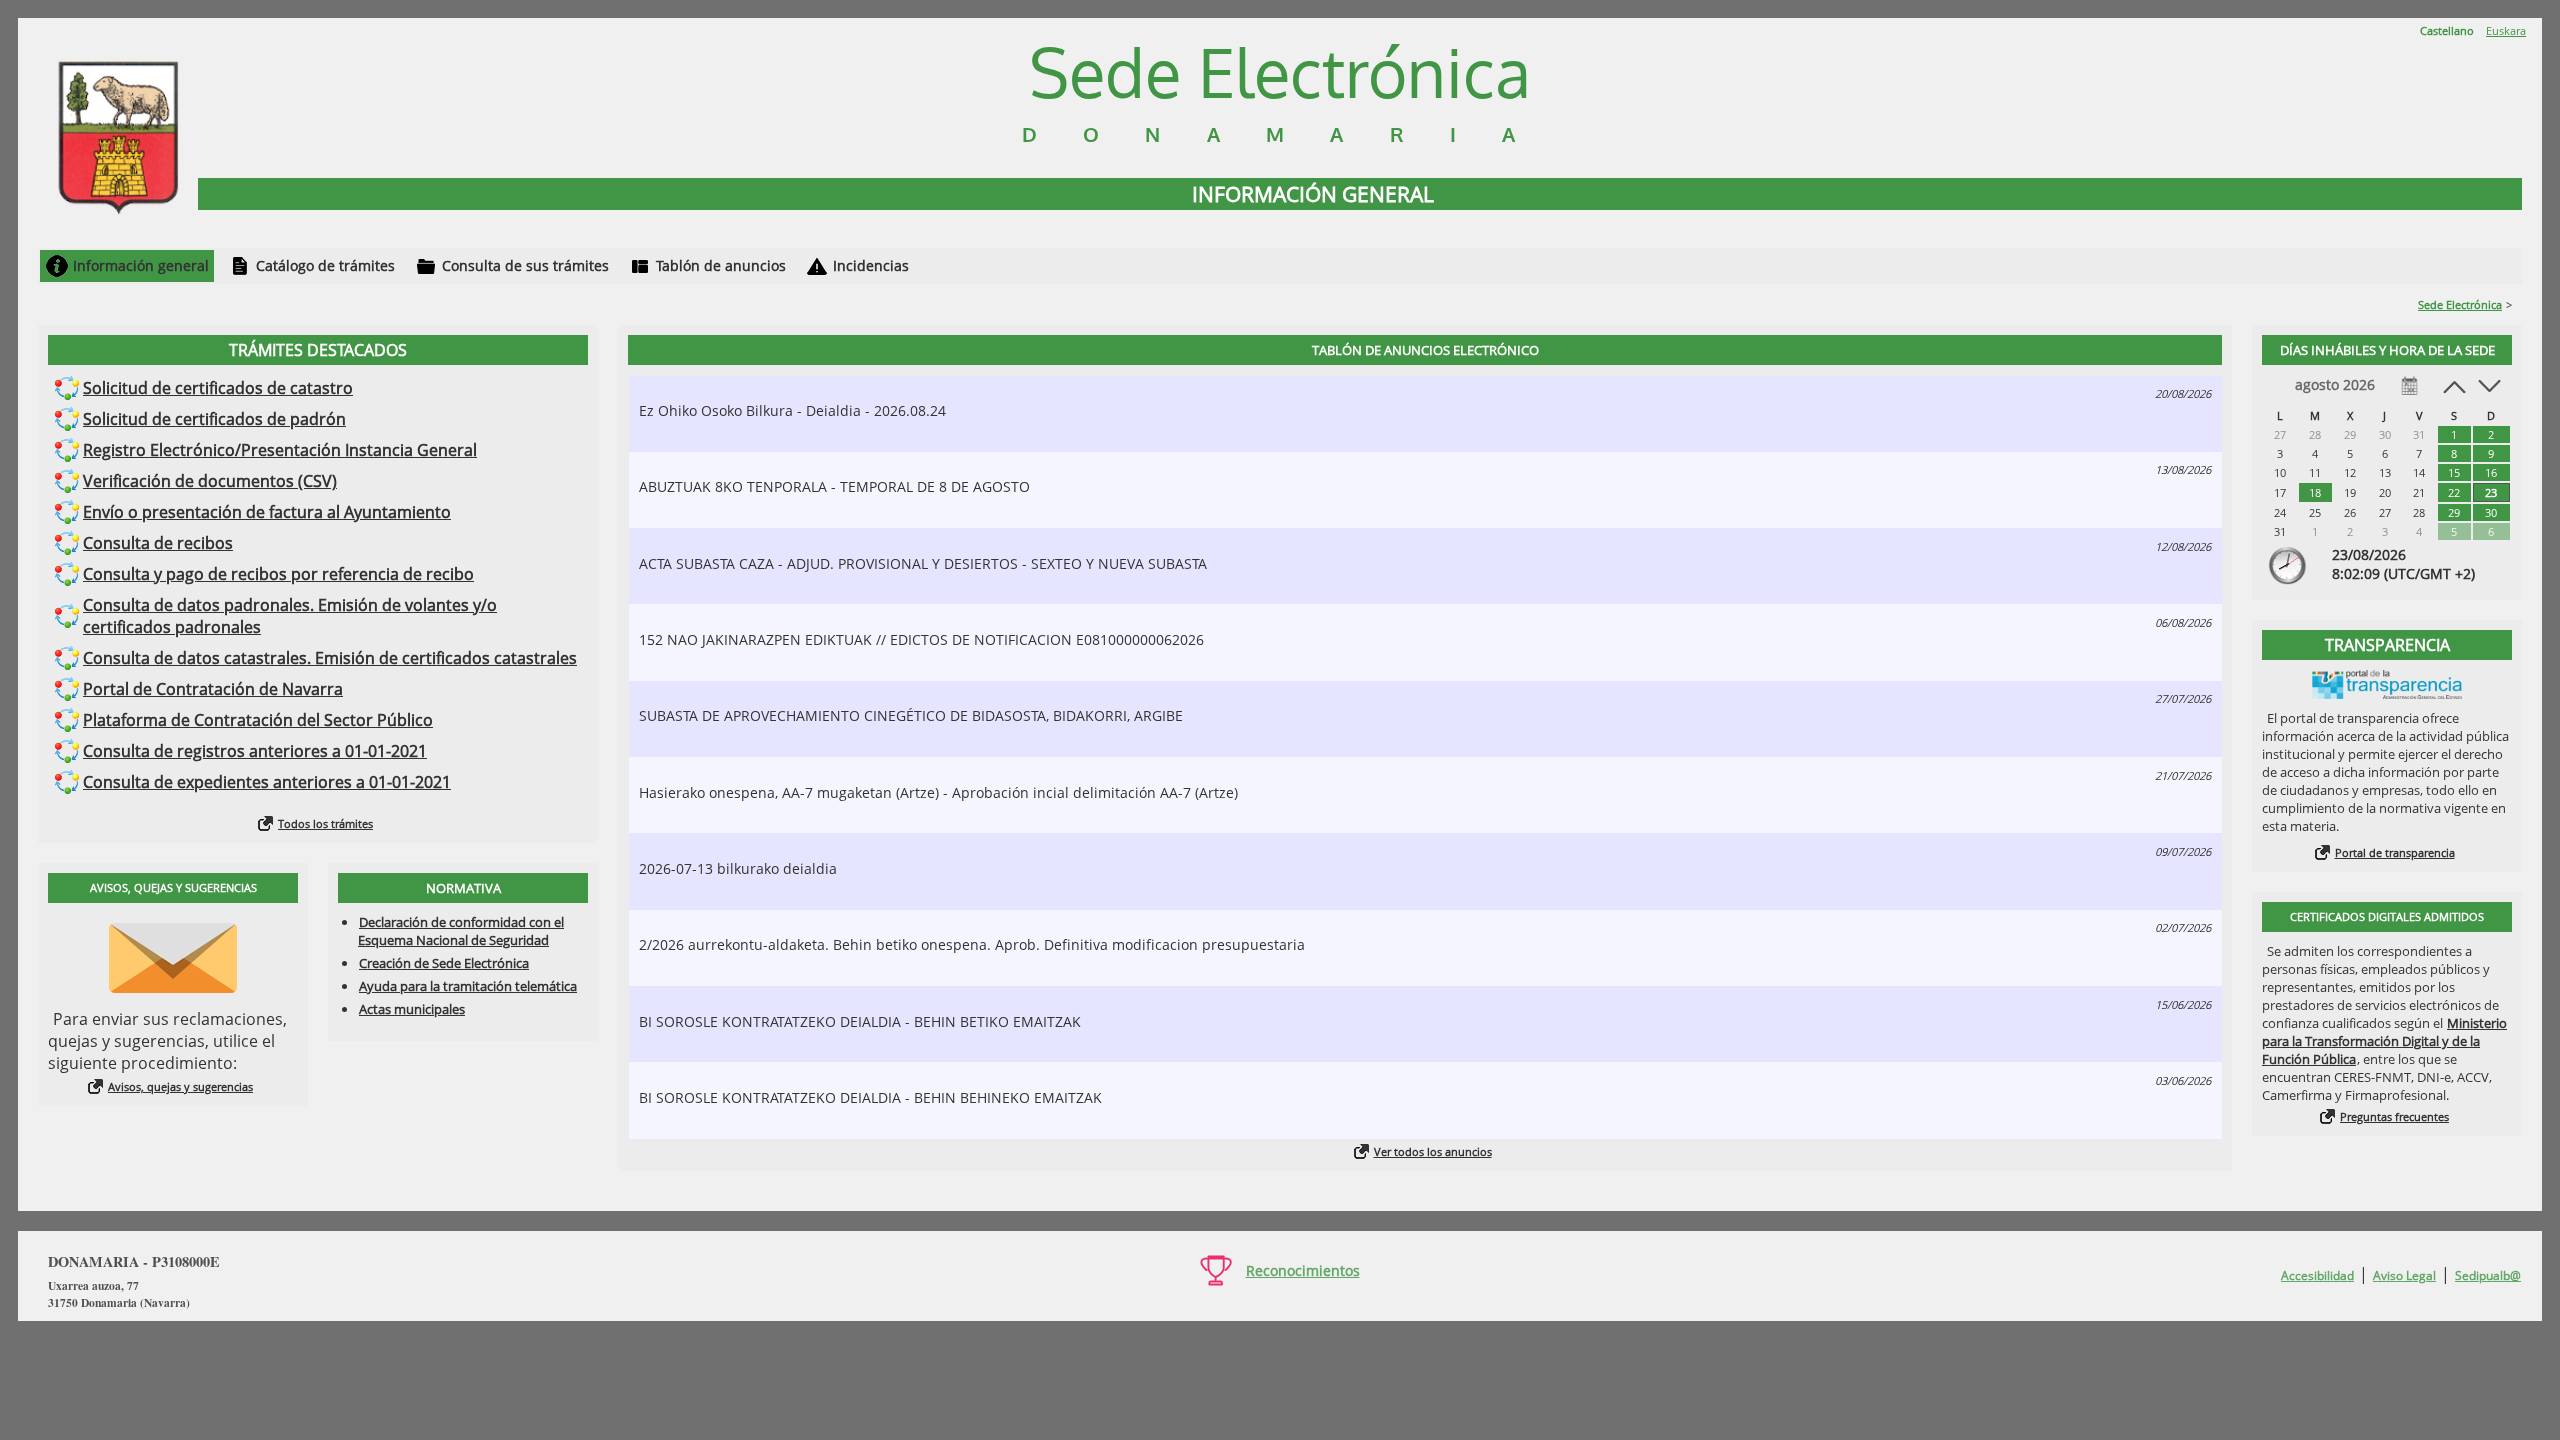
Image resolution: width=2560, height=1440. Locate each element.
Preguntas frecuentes (2394, 1116)
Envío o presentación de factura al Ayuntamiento (267, 512)
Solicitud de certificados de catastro (218, 388)
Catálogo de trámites (325, 265)
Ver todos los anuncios (1433, 1151)
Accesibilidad (2317, 1275)
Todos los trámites (325, 823)
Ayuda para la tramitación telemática (468, 986)
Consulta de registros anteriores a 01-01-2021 (255, 751)
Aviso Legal (2404, 1275)
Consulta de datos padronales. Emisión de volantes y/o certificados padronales (290, 616)
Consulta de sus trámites (525, 265)
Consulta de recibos (158, 543)
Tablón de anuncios (721, 265)
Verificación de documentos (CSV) (210, 481)
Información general (141, 265)
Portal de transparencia (2395, 852)
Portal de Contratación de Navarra (213, 689)
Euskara (2506, 30)
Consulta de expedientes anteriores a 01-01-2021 (267, 782)
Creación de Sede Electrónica (444, 963)
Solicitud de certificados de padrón (214, 419)
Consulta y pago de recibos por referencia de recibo (278, 574)
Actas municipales (412, 1009)
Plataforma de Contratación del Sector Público (258, 720)
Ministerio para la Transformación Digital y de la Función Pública (2384, 1041)
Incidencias (871, 265)
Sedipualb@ (2488, 1275)
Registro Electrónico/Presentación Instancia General (280, 450)
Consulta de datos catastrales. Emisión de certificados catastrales (330, 658)
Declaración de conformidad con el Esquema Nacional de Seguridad (461, 931)
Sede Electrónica (2460, 304)
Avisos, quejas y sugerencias (180, 1086)
